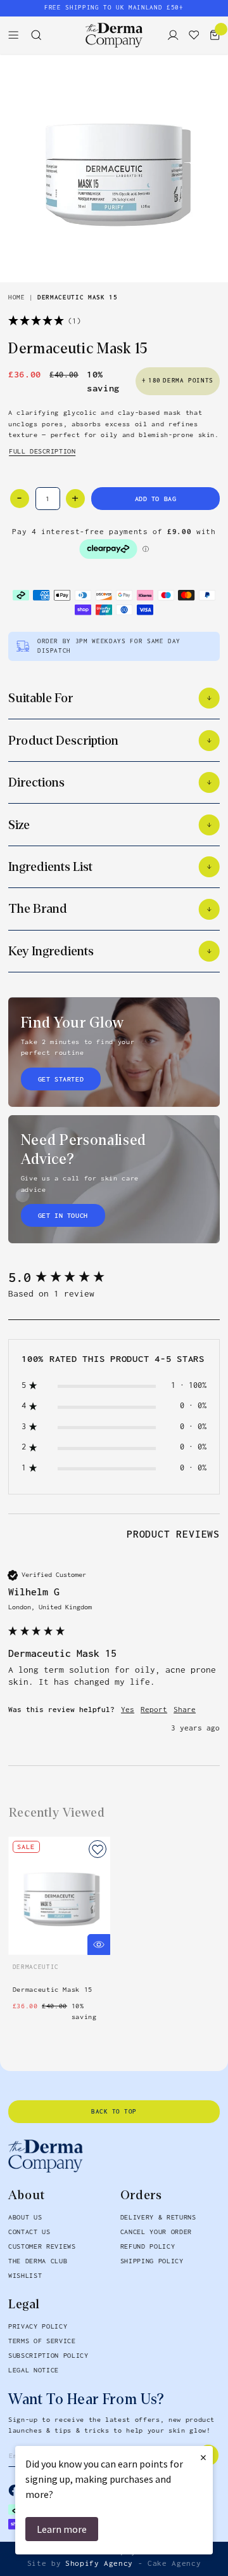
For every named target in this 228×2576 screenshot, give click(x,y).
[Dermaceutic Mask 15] (114, 168)
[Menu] (17, 35)
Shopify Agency (99, 2563)
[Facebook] (15, 2490)
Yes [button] (128, 1710)
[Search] (40, 35)
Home (17, 298)
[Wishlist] (191, 35)
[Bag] (212, 35)
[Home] (114, 35)
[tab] (173, 1536)
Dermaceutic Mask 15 (77, 298)
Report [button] (154, 1710)
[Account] (170, 35)
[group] (114, 1278)
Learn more (62, 2529)
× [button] (203, 2457)
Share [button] (185, 1710)
